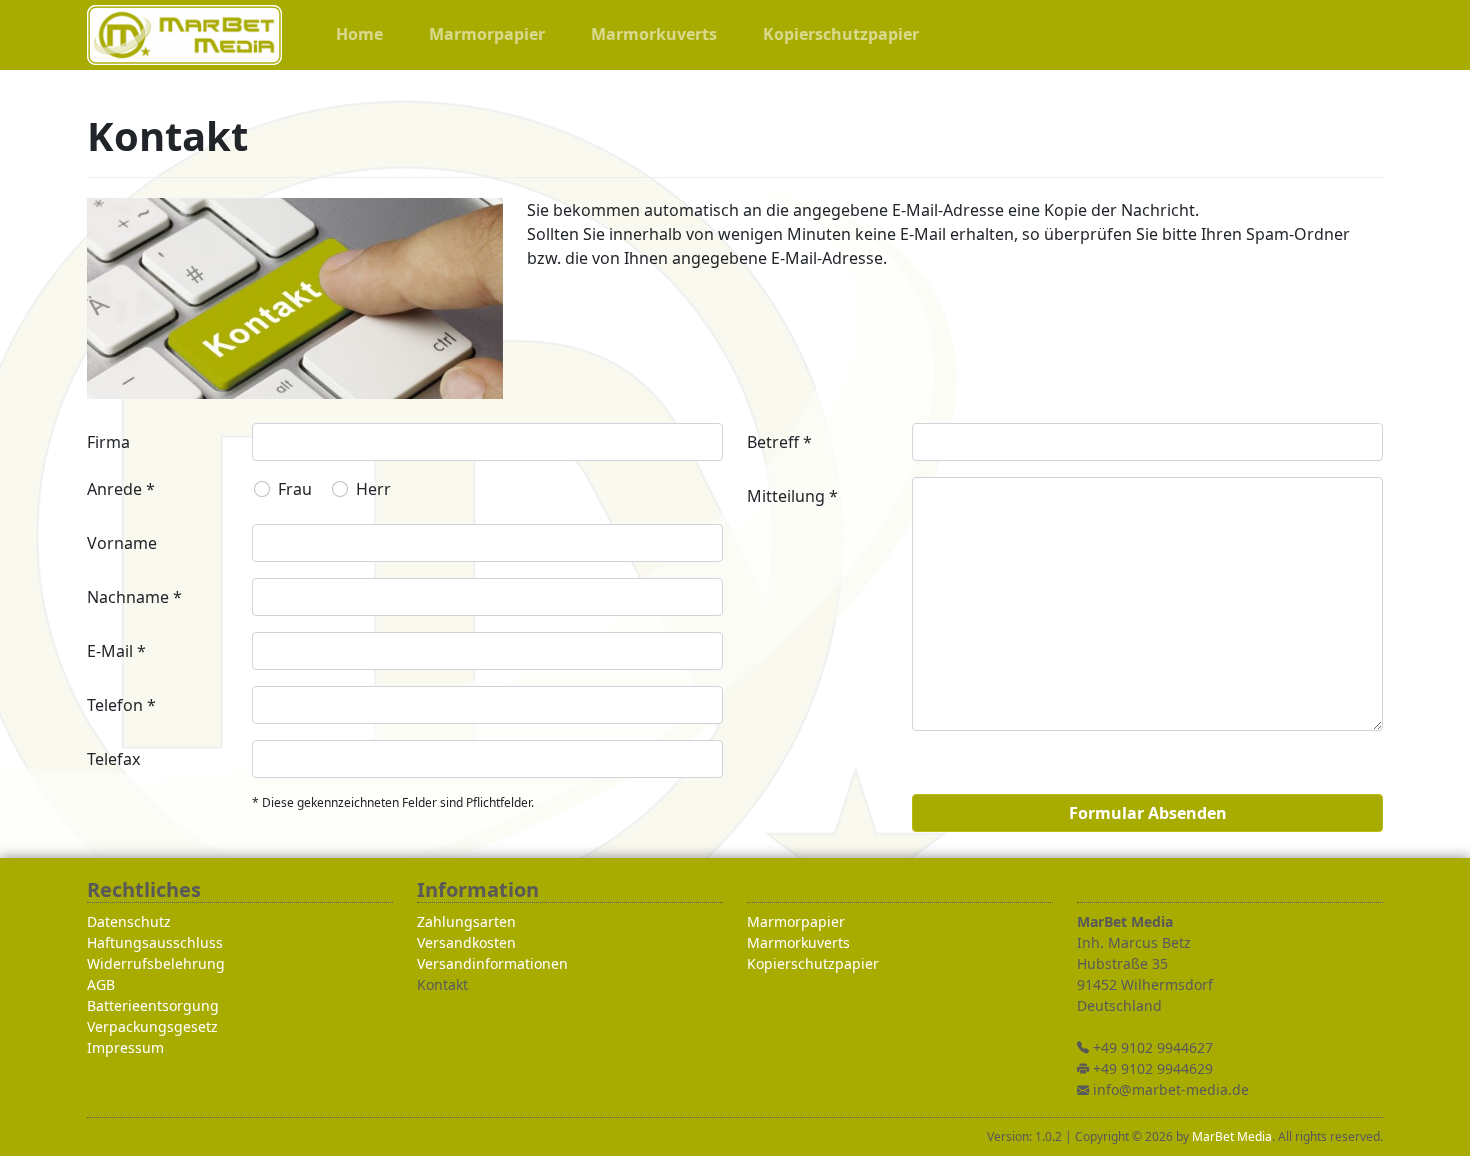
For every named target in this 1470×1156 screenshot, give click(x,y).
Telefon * (121, 705)
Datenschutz (129, 921)
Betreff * (779, 442)
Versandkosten (466, 942)
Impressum (125, 1047)
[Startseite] (184, 35)
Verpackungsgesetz (152, 1026)
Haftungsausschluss (155, 942)
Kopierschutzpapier (813, 963)
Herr (373, 489)
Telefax (113, 759)
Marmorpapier (796, 921)
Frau (295, 489)
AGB (101, 984)
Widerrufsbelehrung (156, 963)
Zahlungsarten (466, 921)
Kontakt (442, 984)
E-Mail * (116, 651)
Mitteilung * (792, 496)
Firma (108, 442)
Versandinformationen (492, 963)
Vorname (122, 543)
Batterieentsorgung (153, 1005)
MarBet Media (1232, 1136)
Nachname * (134, 597)
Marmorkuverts (798, 942)
